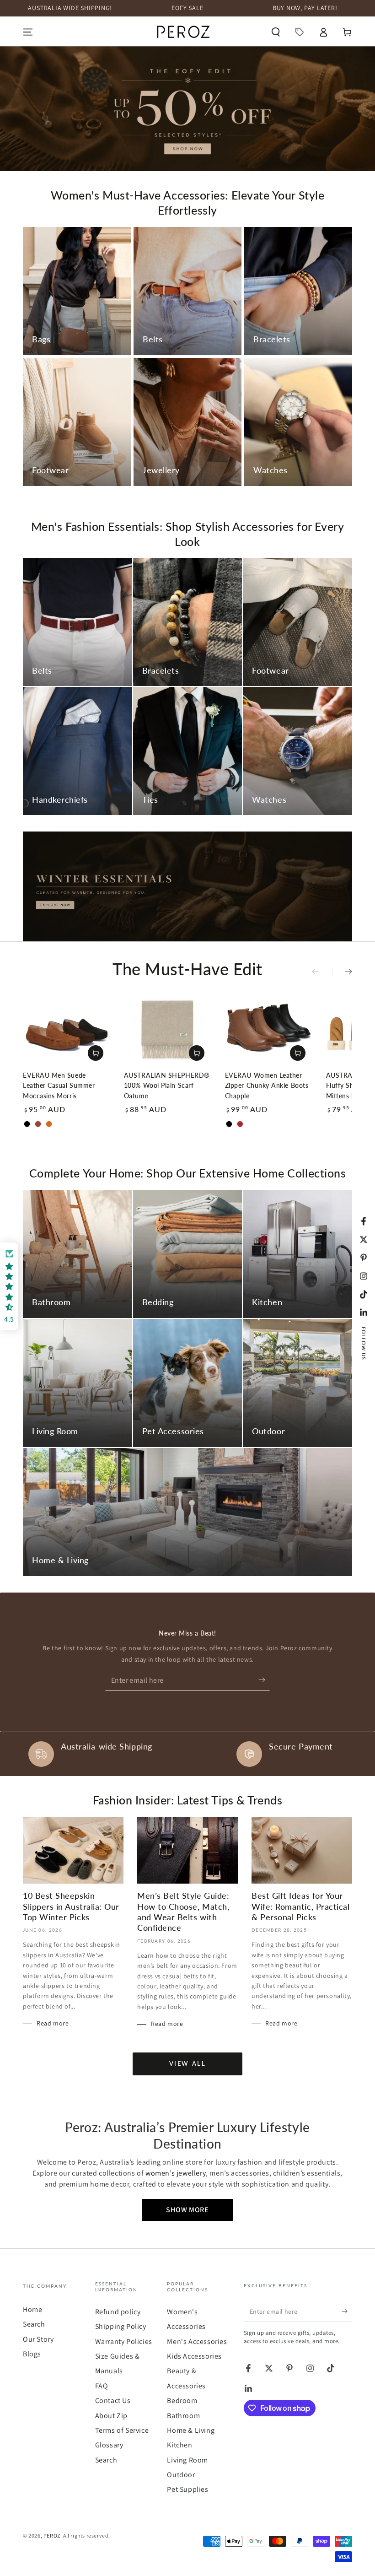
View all (188, 2063)
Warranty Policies (124, 2341)
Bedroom (182, 2400)
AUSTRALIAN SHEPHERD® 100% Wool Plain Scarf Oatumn (167, 1085)
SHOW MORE (187, 2210)
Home (32, 2309)
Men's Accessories (197, 2341)
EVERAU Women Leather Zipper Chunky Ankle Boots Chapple (267, 1085)
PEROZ (52, 2535)
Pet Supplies (187, 2489)
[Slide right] (342, 972)
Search (34, 2324)
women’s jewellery (176, 2173)
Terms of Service (122, 2430)
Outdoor (181, 2475)
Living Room (187, 2460)
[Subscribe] (264, 1680)
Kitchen (179, 2445)
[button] (276, 32)
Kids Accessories (194, 2356)
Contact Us (113, 2400)
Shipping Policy (121, 2326)
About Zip (111, 2416)
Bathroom (183, 2416)
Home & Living (191, 2430)
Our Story (38, 2339)
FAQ (102, 2386)
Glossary (109, 2445)
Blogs (32, 2354)
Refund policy (118, 2312)
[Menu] (28, 32)
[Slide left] (322, 972)
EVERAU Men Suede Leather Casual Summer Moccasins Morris (59, 1085)
